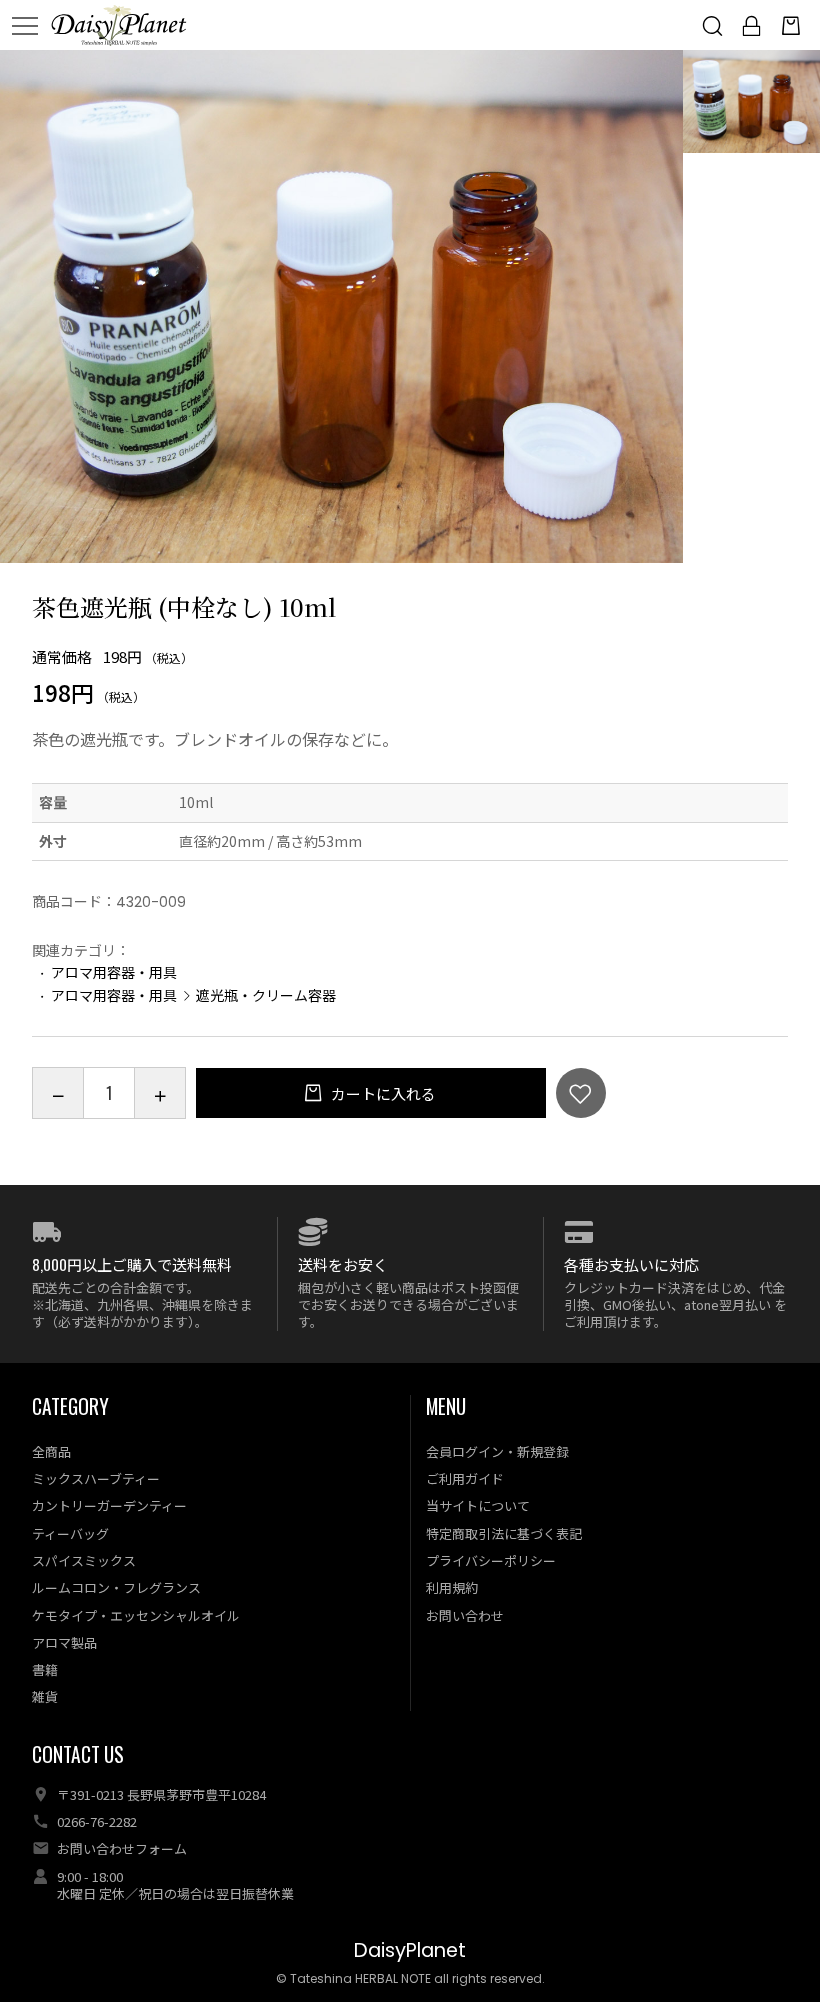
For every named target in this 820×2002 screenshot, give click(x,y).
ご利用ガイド (465, 1478)
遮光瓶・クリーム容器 (266, 995)
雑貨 (45, 1696)
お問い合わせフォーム (122, 1848)
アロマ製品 (64, 1642)
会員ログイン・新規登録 (497, 1451)
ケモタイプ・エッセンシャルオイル (136, 1615)
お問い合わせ (465, 1615)
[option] (342, 306)
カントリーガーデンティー (109, 1505)
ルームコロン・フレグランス (116, 1587)
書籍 (45, 1669)
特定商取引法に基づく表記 (504, 1533)
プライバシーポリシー (491, 1560)
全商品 (51, 1451)
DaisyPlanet (410, 1950)
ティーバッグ (70, 1533)
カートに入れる (382, 1093)
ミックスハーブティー (96, 1478)
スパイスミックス (84, 1560)
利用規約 (452, 1587)
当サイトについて (478, 1505)
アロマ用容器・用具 (114, 972)
